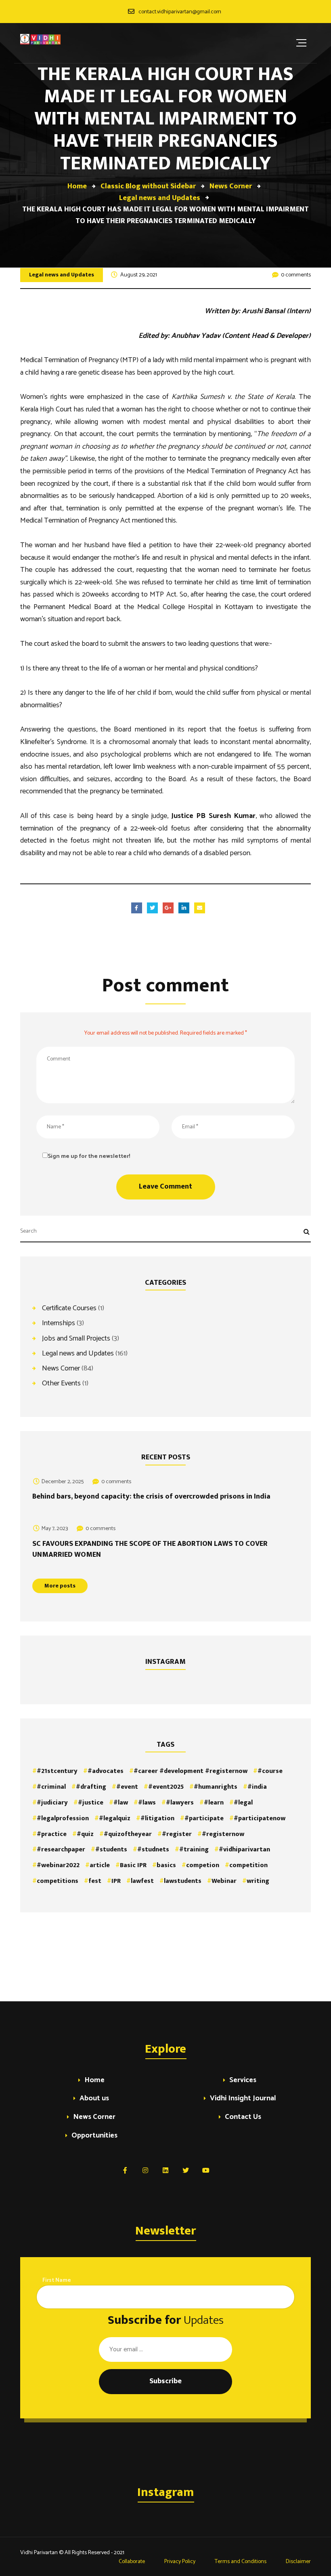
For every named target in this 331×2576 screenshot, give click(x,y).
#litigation (157, 1818)
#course (270, 1771)
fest (95, 1881)
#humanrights (216, 1787)
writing (258, 1881)
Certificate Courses (69, 1308)
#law (121, 1803)
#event (127, 1787)
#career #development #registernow (191, 1771)
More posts (60, 1586)
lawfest (142, 1881)
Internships (59, 1323)
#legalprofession (63, 1818)
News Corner (61, 1368)
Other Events (61, 1383)
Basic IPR (133, 1865)
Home (94, 2081)
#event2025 (166, 1787)
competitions (58, 1881)
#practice (52, 1834)
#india (257, 1787)
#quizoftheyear (128, 1834)
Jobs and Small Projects (76, 1338)
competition (248, 1865)
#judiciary (52, 1803)
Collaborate (131, 2562)
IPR (116, 1881)
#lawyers (180, 1803)
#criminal (51, 1787)
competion (203, 1865)
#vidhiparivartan (244, 1850)
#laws (147, 1803)
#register (177, 1834)
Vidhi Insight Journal (243, 2099)
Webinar (224, 1881)
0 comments (296, 275)
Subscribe (165, 2381)
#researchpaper (61, 1850)
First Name (57, 2280)
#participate (204, 1818)
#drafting (91, 1787)
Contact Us (243, 2118)
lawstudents (183, 1881)
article (100, 1865)
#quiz (85, 1834)
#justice (91, 1803)
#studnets (153, 1850)
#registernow (223, 1834)
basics (166, 1865)
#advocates (106, 1771)
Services (243, 2081)
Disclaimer (298, 2562)
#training (194, 1850)
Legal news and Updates (62, 275)
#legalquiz (115, 1818)
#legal (243, 1803)
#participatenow (260, 1818)
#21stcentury (57, 1771)
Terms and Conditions (241, 2562)
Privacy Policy (180, 2562)
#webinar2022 (58, 1865)
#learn (214, 1803)
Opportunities (94, 2136)
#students (111, 1850)
